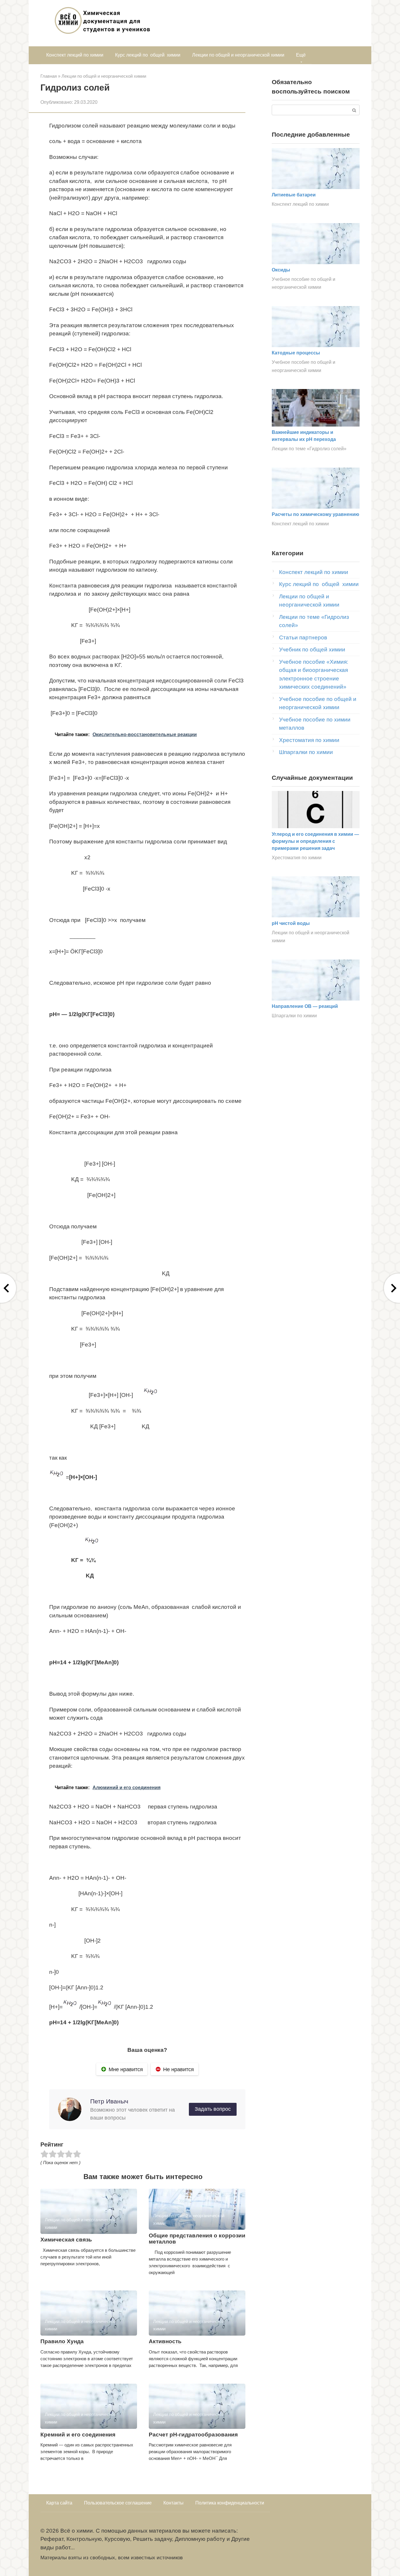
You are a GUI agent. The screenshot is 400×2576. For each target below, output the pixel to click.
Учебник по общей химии (312, 649)
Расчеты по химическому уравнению (316, 514)
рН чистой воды (291, 923)
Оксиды (281, 270)
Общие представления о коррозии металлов (197, 2239)
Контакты (173, 2503)
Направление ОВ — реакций (305, 1006)
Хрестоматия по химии (309, 740)
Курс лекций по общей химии (148, 55)
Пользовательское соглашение (118, 2503)
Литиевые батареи (294, 195)
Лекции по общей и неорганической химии (238, 55)
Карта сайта (59, 2503)
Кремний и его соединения (78, 2435)
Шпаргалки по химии (306, 752)
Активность (165, 2341)
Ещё (301, 55)
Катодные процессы (296, 353)
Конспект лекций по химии (75, 55)
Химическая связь (66, 2240)
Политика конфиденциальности (230, 2503)
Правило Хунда (62, 2341)
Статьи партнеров (303, 637)
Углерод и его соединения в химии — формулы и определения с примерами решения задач (315, 841)
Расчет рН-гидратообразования (193, 2435)
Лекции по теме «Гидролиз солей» (309, 449)
